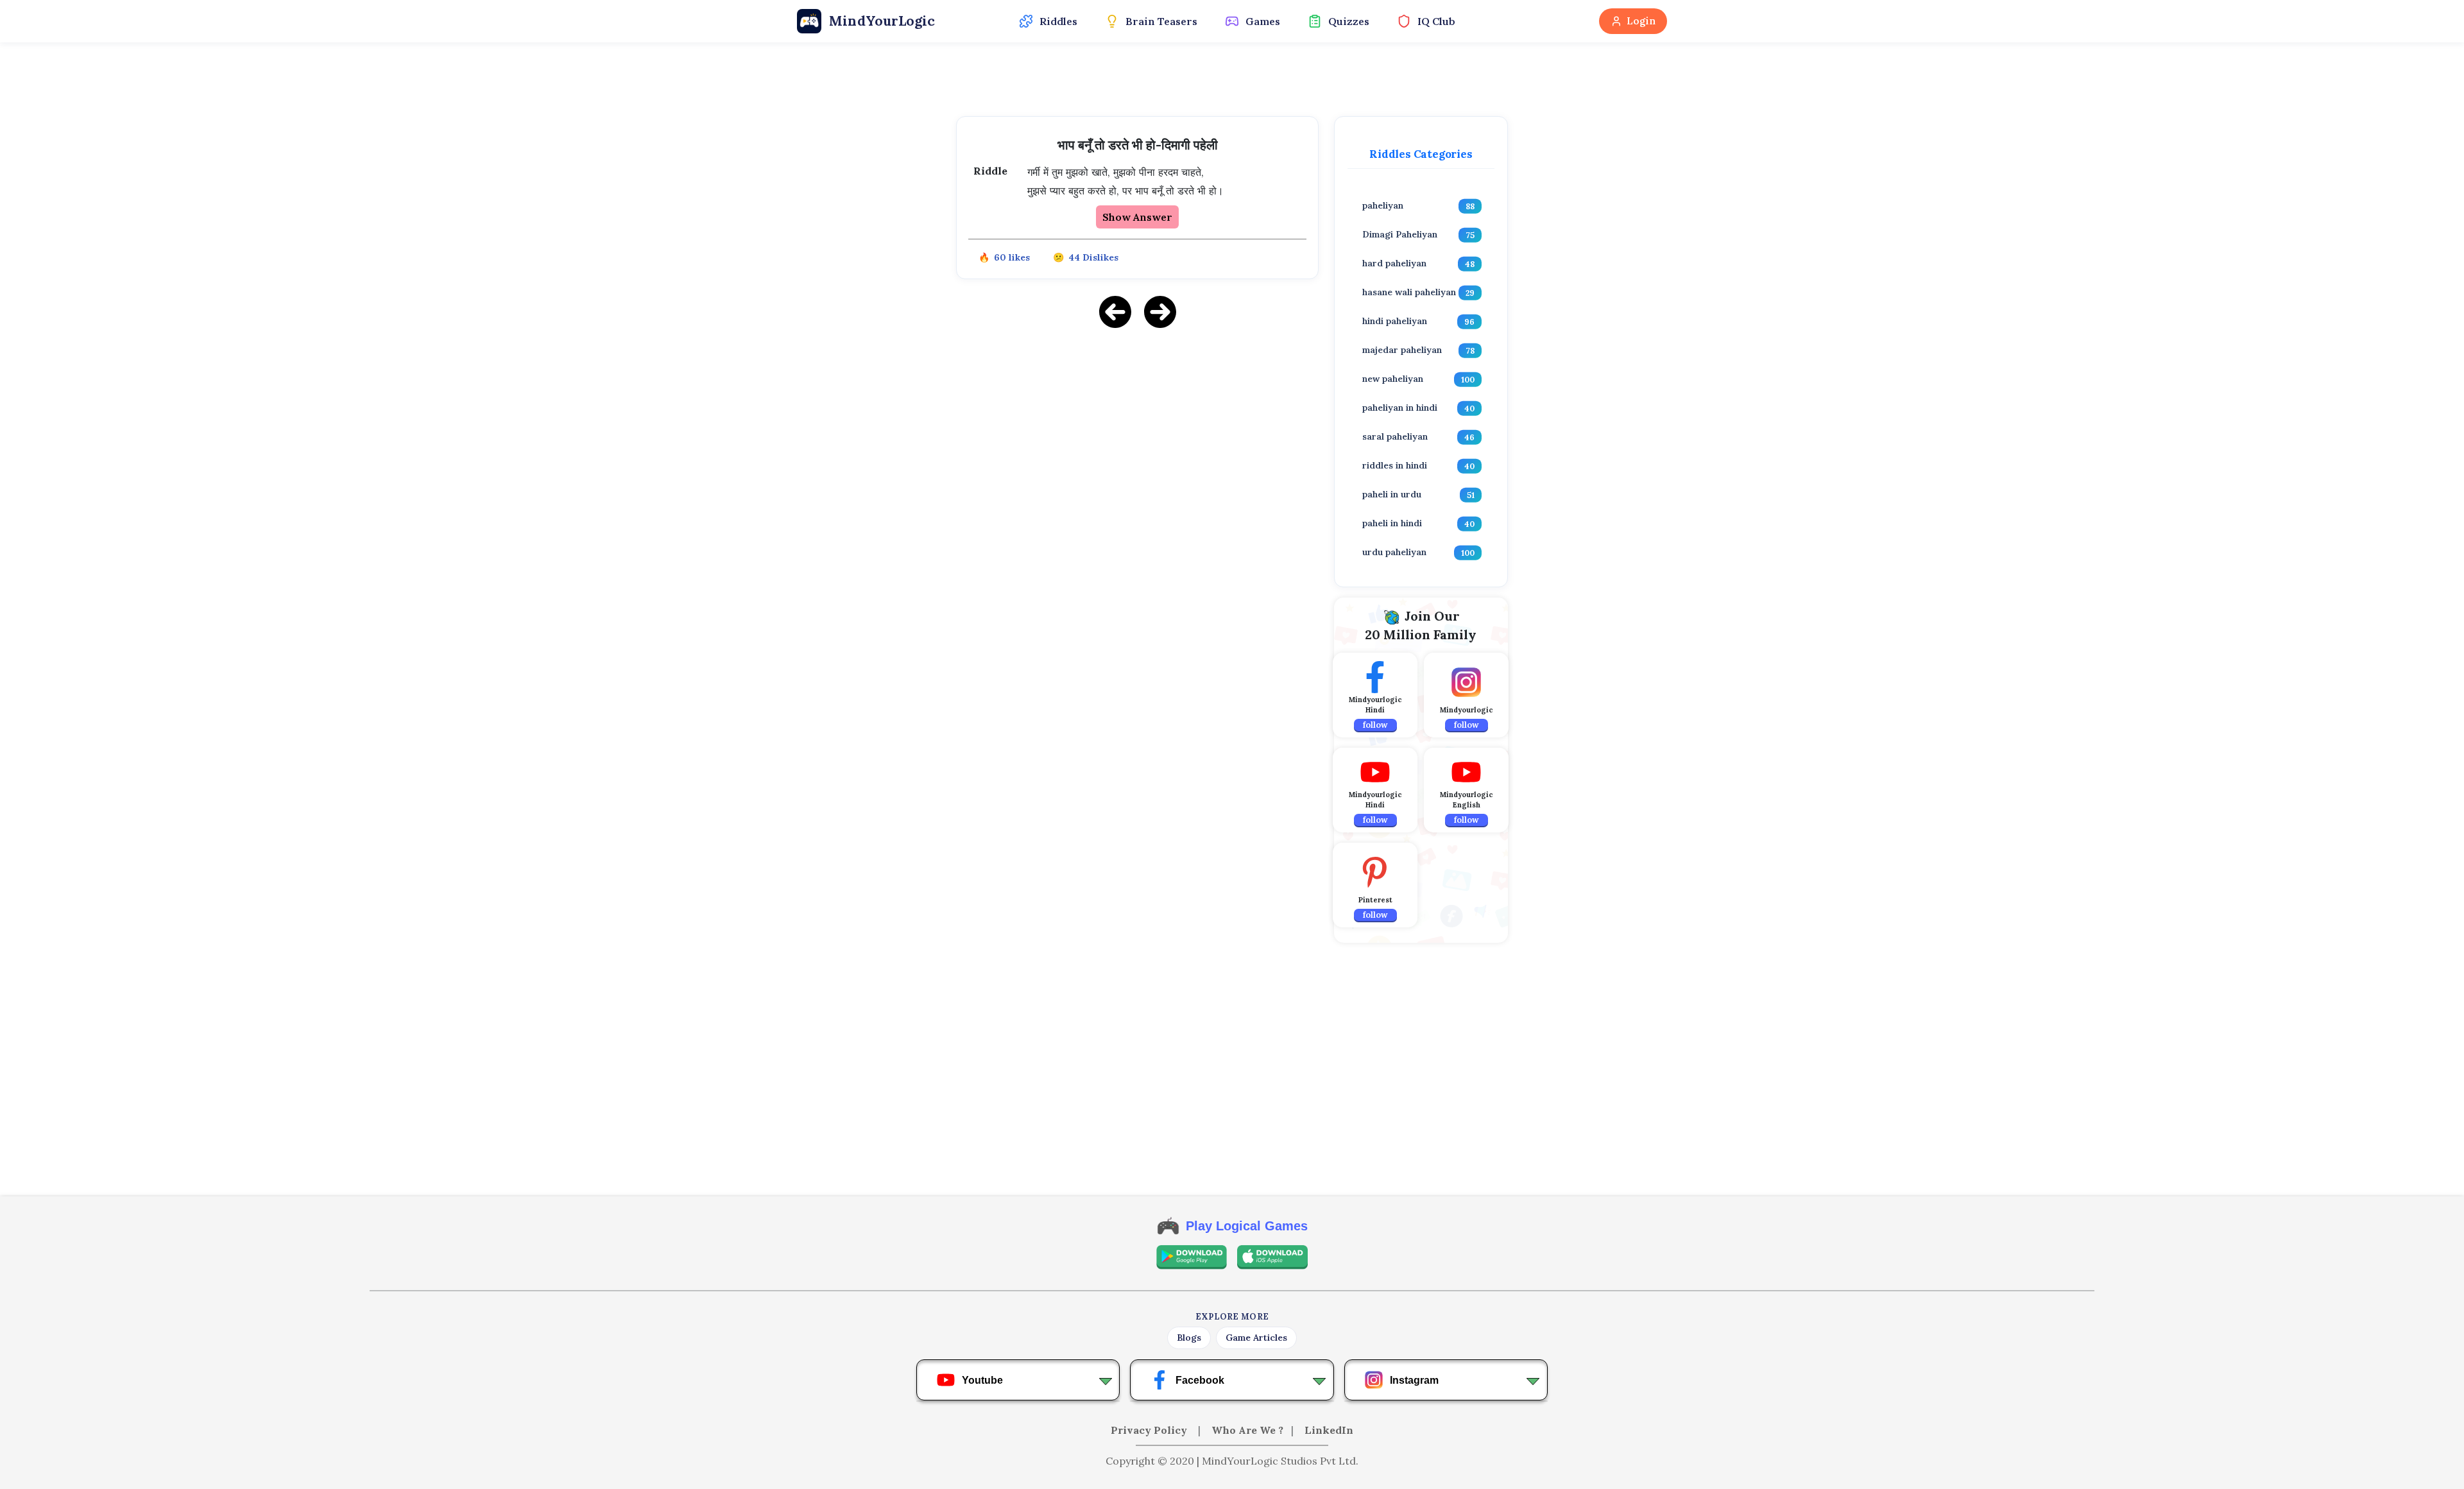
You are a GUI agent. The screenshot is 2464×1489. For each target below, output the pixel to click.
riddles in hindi (1395, 465)
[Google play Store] (1192, 1257)
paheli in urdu (1392, 494)
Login (1641, 21)
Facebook (1200, 1380)
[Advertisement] (1137, 429)
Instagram (1414, 1380)
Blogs (1189, 1338)
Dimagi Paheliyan (1400, 234)
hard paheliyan (1394, 263)
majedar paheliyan (1402, 350)
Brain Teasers (1161, 21)
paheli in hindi (1392, 523)
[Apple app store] (1272, 1257)
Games (1263, 21)
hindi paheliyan (1395, 321)
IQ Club (1436, 21)
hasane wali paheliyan (1409, 292)
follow (1375, 725)
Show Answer (1137, 217)
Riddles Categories (1421, 154)
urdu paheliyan (1394, 552)
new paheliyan (1393, 379)
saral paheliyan (1395, 436)
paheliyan (1383, 205)
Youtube (982, 1380)
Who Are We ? (1247, 1430)
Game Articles (1256, 1338)
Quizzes (1349, 21)
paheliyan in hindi (1400, 408)
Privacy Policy (1150, 1430)
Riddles (1058, 21)
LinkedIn (1329, 1430)
